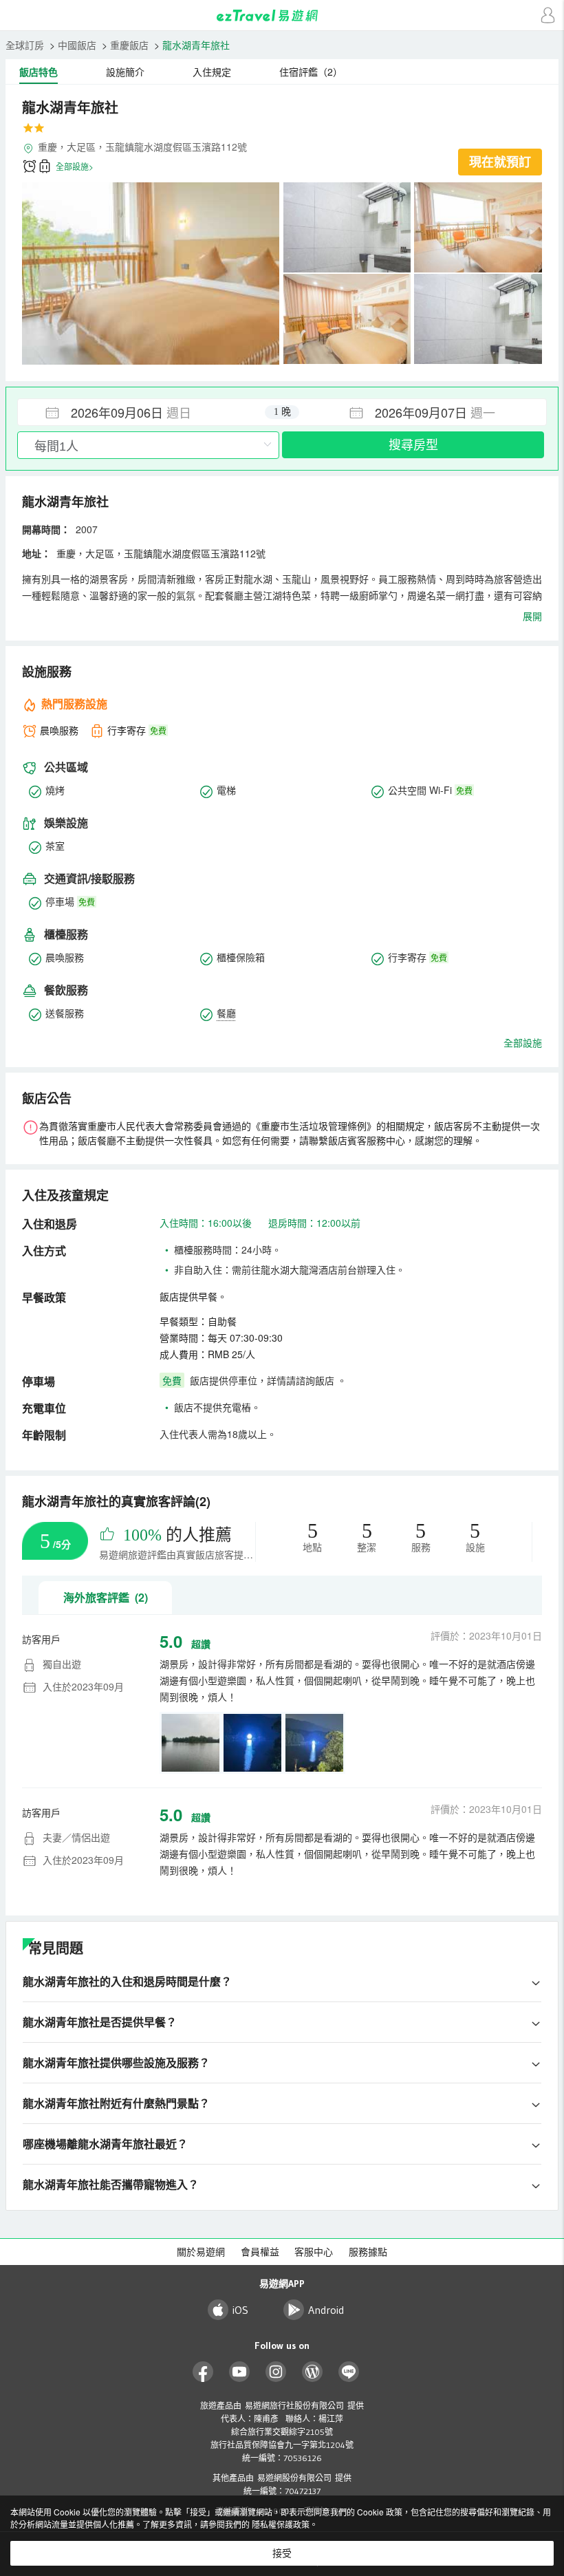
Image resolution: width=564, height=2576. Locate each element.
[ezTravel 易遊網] (282, 15)
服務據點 (368, 2252)
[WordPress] (313, 2372)
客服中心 (314, 2252)
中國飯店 (77, 45)
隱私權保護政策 (281, 2524)
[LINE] (349, 2372)
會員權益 (260, 2252)
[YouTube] (240, 2372)
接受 (282, 2553)
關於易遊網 (201, 2252)
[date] (150, 412)
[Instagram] (276, 2372)
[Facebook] (203, 2372)
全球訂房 (25, 45)
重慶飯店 (129, 45)
